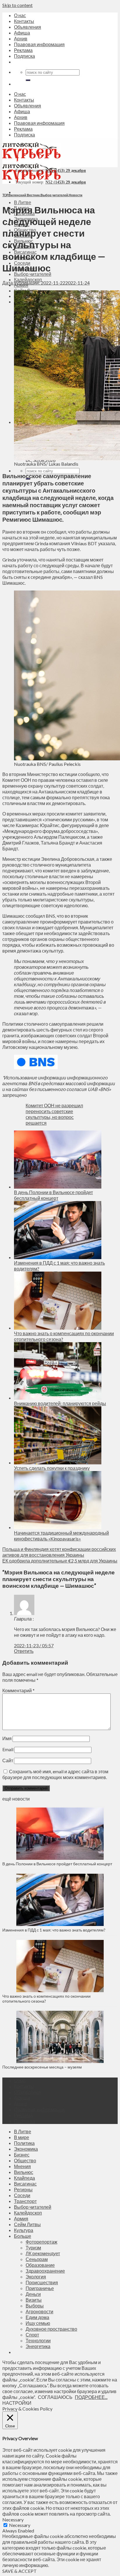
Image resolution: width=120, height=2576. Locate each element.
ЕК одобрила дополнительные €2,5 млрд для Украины (60, 1561)
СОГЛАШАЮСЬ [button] (55, 2397)
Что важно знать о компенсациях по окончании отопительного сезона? (46, 1999)
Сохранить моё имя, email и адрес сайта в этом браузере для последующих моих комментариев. (55, 1774)
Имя (7, 1738)
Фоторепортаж (42, 2242)
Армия (21, 2218)
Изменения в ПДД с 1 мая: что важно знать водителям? (54, 1930)
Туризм (33, 2248)
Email (8, 1749)
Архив (21, 38)
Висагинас (25, 2184)
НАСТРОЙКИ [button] (17, 2403)
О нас (20, 15)
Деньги (33, 2294)
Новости (76, 195)
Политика (24, 2143)
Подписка (24, 56)
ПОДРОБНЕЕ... (91, 2397)
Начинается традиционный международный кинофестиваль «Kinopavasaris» (61, 1536)
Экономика (26, 2149)
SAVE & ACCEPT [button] (20, 2571)
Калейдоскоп (28, 279)
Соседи (22, 2195)
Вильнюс (24, 2172)
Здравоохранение (45, 2271)
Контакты (24, 21)
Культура (24, 2230)
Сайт (8, 1760)
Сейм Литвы (27, 2224)
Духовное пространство (51, 2329)
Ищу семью (38, 2323)
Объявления (28, 27)
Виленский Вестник (24, 195)
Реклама (23, 50)
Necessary (20, 2525)
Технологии (38, 2340)
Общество (25, 2160)
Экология (36, 2277)
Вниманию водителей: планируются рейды (60, 1403)
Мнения (22, 2166)
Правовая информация (39, 44)
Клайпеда (24, 2178)
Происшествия (42, 2282)
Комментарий (18, 1690)
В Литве (23, 202)
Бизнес (22, 2155)
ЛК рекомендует (43, 2253)
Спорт (32, 2335)
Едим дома (37, 2317)
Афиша (22, 33)
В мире (22, 2137)
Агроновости (39, 2311)
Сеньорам (37, 2259)
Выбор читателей (33, 274)
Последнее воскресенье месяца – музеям (43, 2067)
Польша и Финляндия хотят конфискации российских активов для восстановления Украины (59, 1552)
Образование (40, 2265)
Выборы (35, 2306)
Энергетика (38, 2346)
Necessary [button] (13, 2520)
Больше (23, 2236)
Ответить (24, 1651)
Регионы (23, 2189)
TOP (5, 195)
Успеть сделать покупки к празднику (52, 1468)
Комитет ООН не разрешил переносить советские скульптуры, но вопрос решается (54, 1114)
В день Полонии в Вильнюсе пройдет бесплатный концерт (53, 1195)
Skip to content (17, 5)
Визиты (34, 2300)
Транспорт (25, 2201)
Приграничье (40, 2288)
